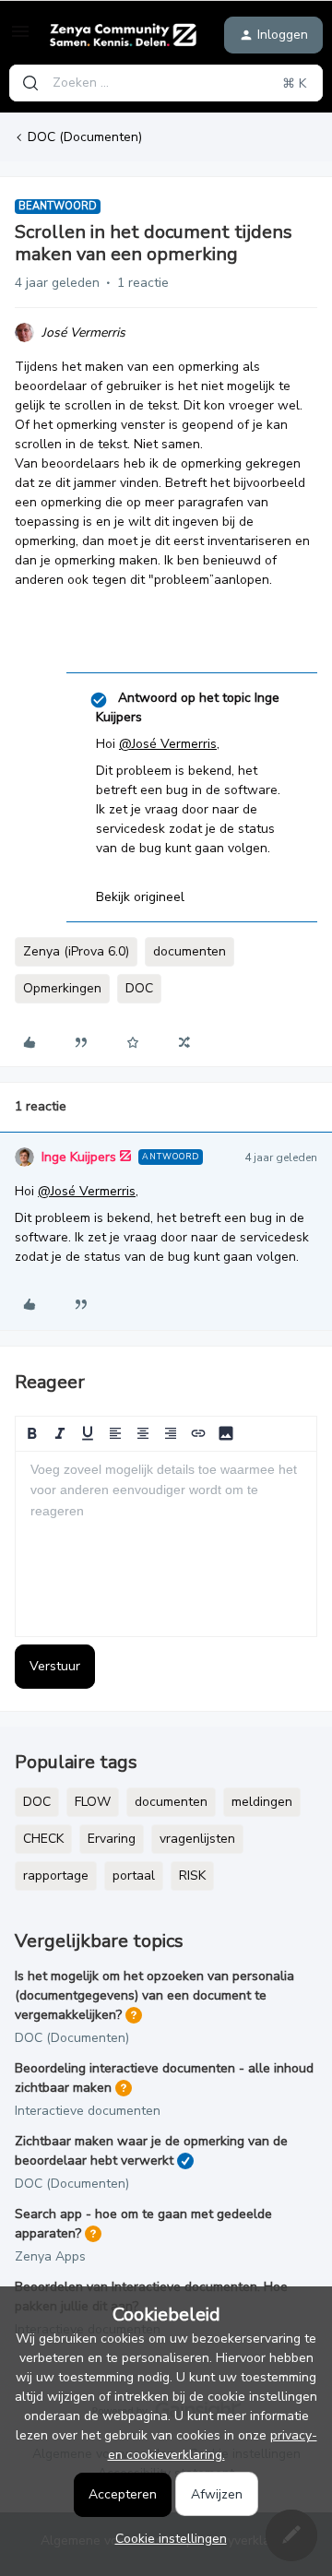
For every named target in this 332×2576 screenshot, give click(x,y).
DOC (139, 988)
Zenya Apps (50, 2256)
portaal (134, 1876)
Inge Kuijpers (79, 1157)
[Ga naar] (30, 83)
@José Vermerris (168, 744)
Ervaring (112, 1839)
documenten (190, 951)
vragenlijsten (197, 1839)
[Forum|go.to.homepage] (120, 35)
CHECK (43, 1839)
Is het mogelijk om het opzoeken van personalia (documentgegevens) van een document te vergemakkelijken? (154, 1995)
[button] (20, 38)
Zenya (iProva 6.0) (76, 951)
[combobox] (166, 83)
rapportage (56, 1876)
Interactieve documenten (88, 2111)
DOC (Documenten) (85, 137)
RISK (192, 1876)
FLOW (93, 1802)
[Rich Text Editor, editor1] (166, 1544)
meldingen (262, 1802)
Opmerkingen (62, 988)
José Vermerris (83, 332)
